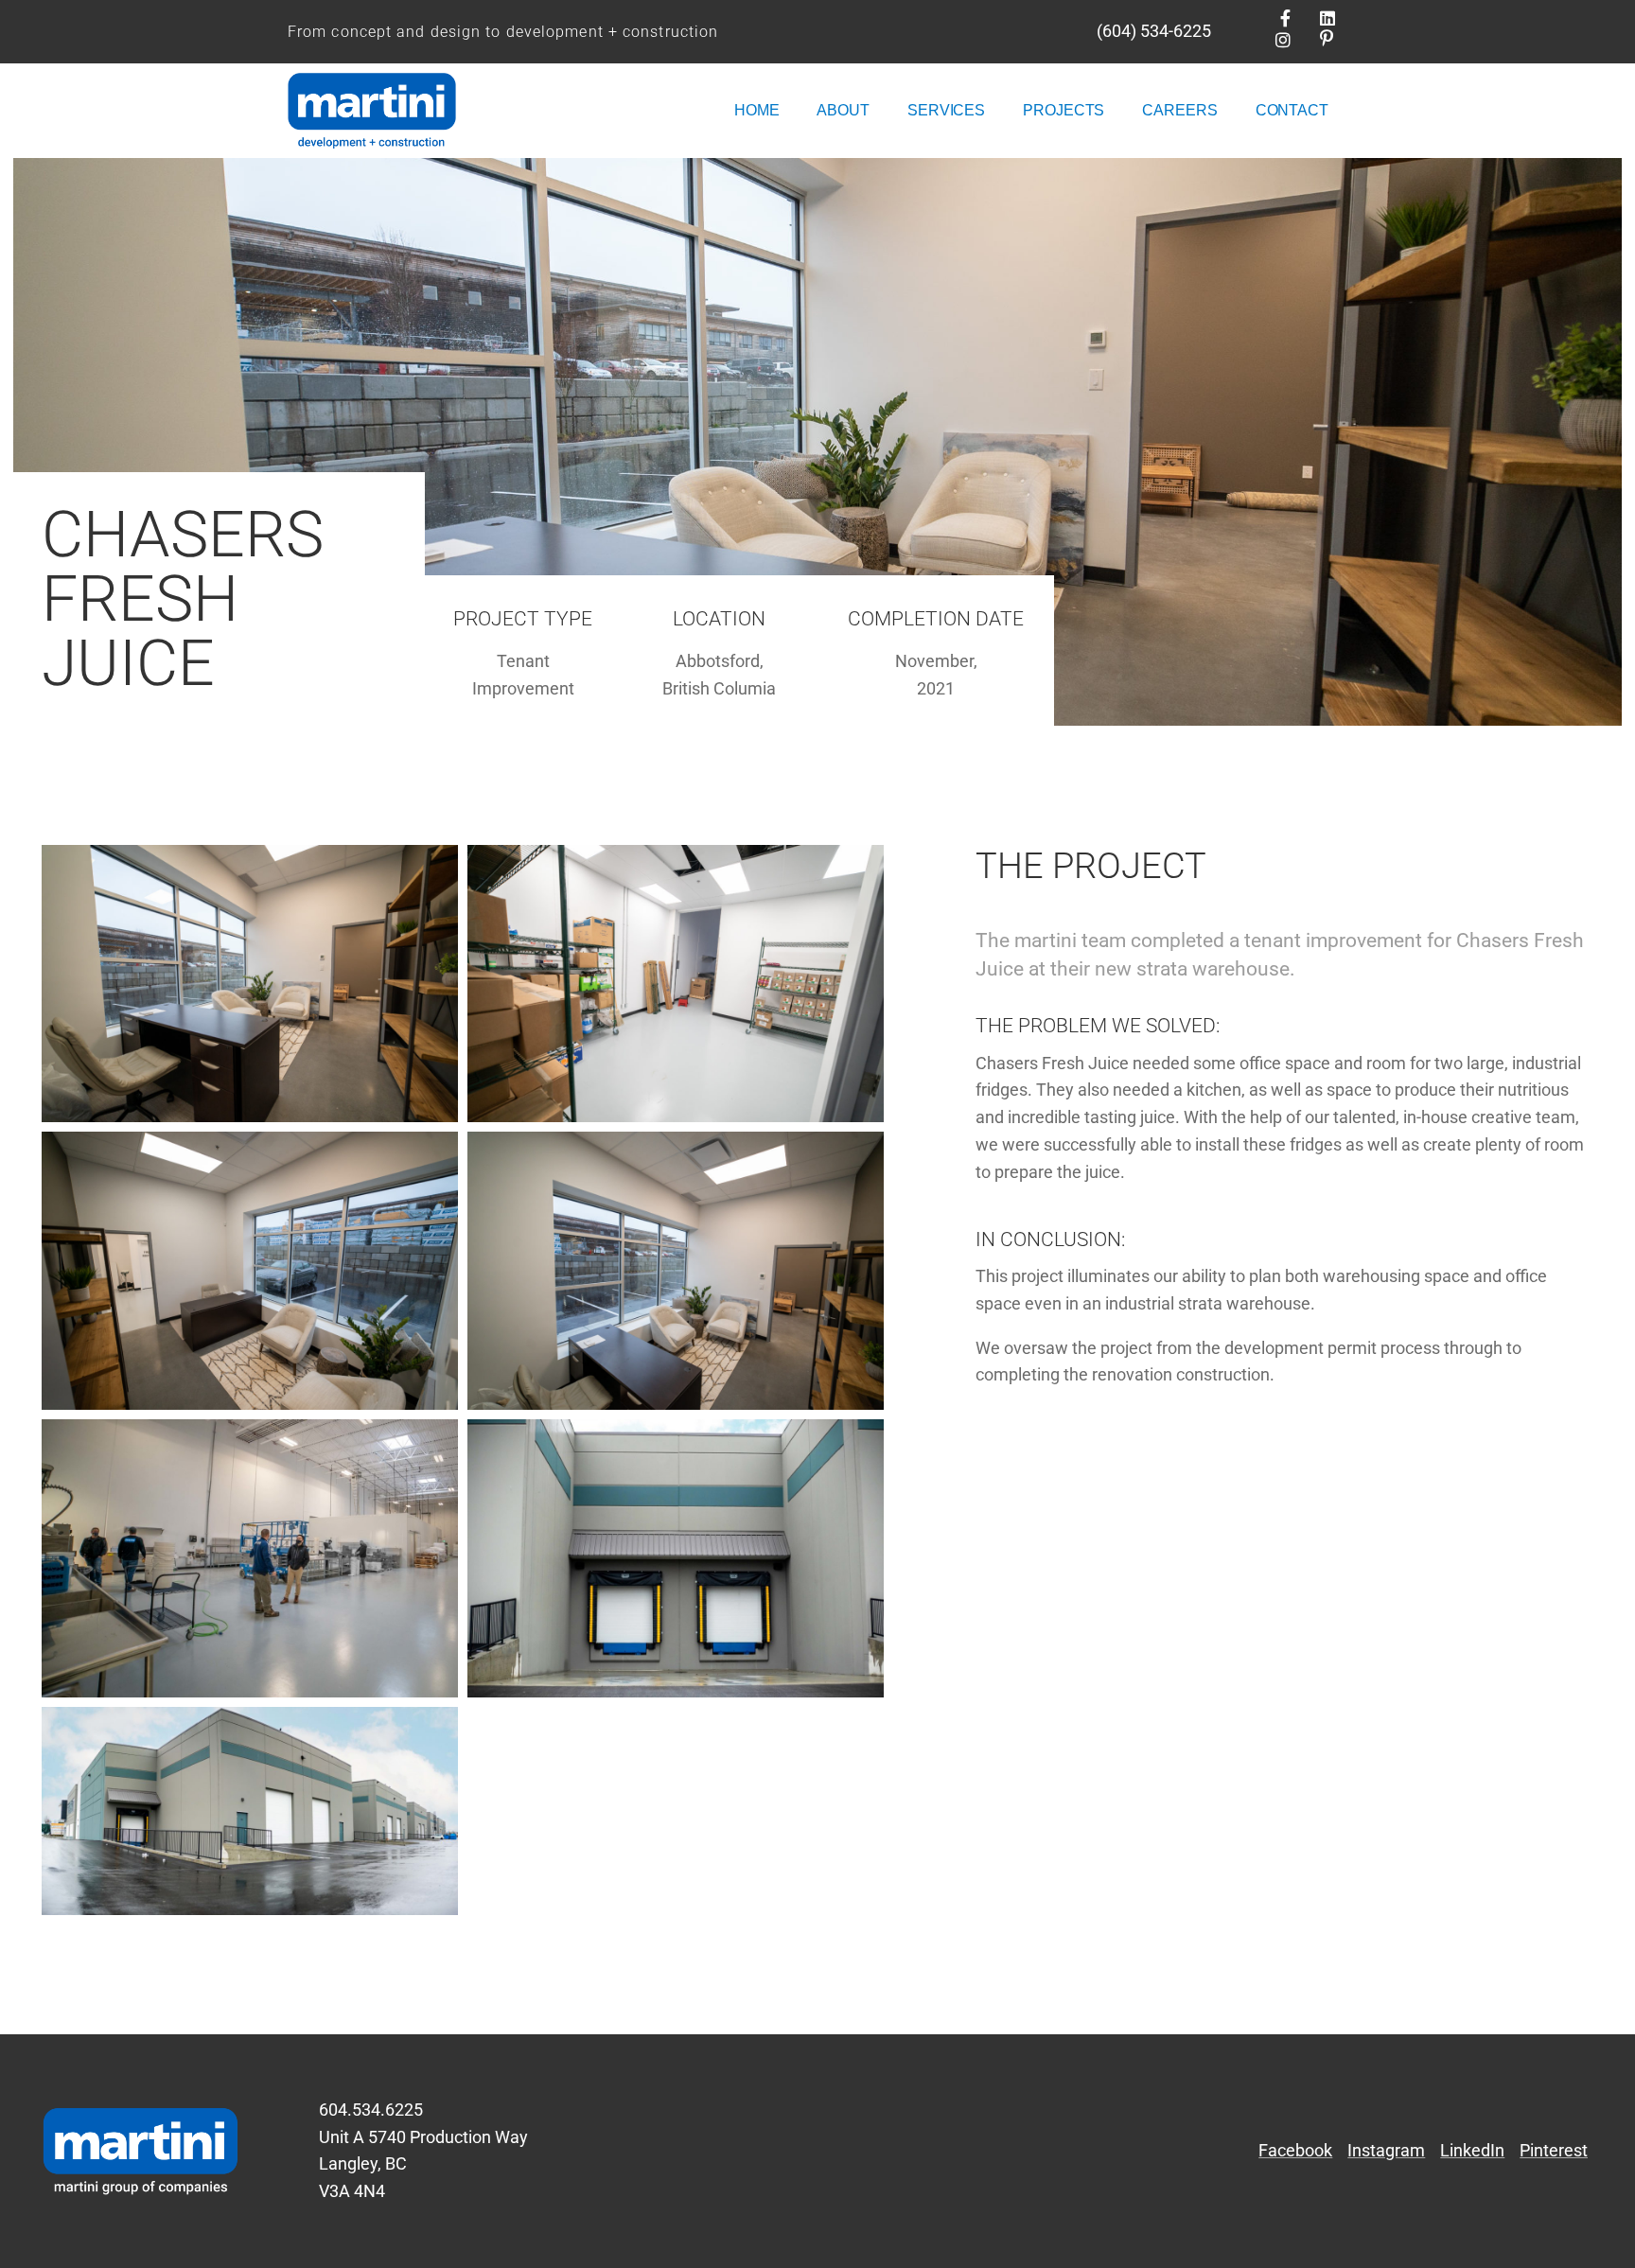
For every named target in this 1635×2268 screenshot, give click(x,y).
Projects (1064, 110)
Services (946, 110)
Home (757, 110)
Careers (1179, 110)
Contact (1292, 110)
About (843, 110)
